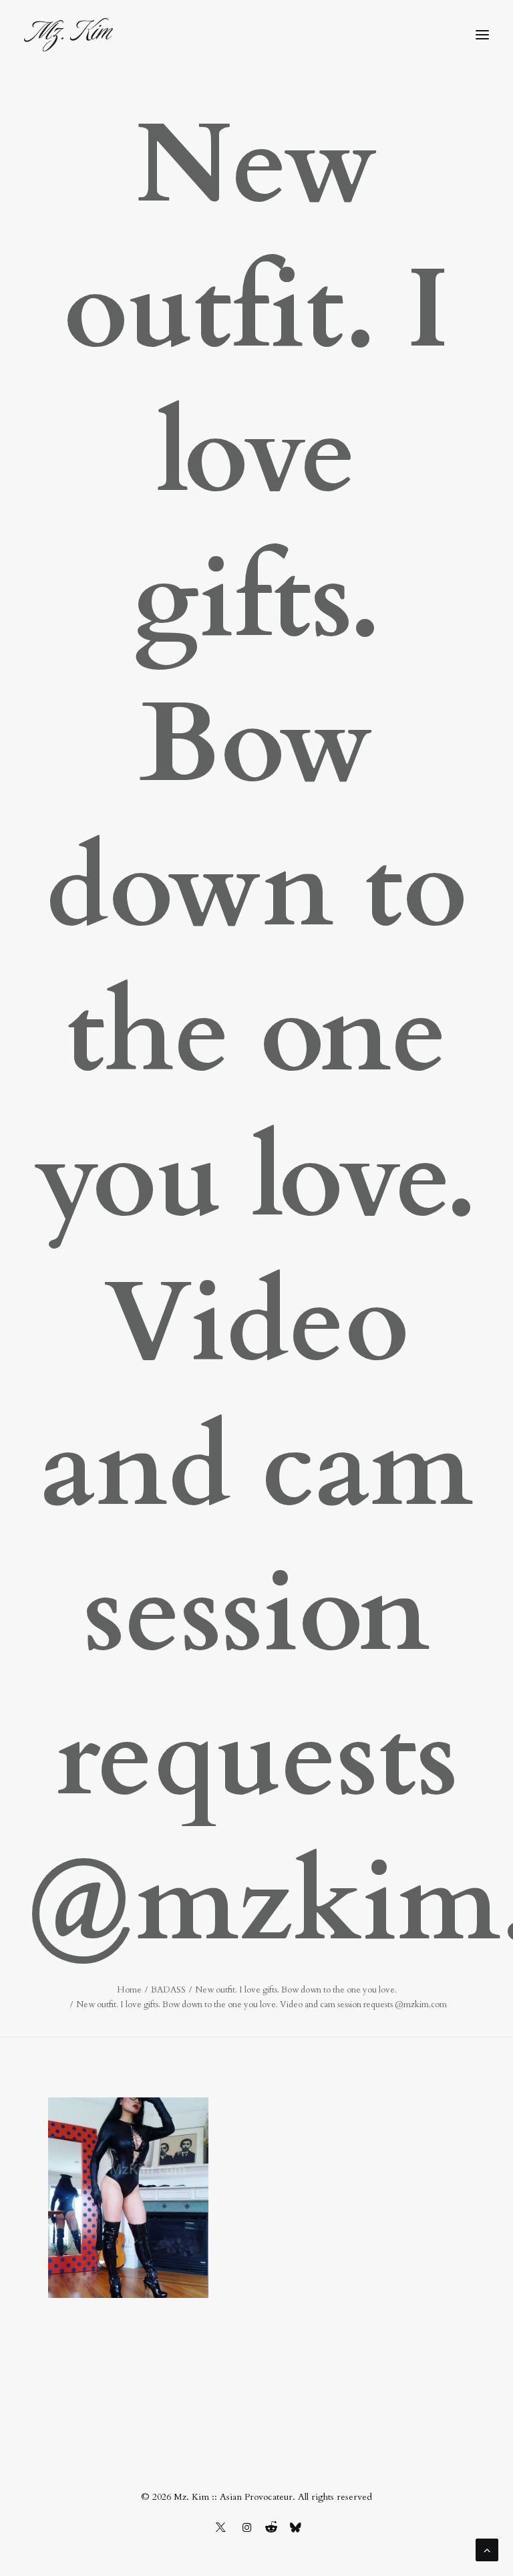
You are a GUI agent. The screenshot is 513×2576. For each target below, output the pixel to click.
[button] (482, 35)
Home (129, 1990)
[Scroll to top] (487, 2549)
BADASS (168, 1990)
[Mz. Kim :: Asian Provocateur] (68, 35)
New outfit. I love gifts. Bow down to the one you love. (296, 1990)
